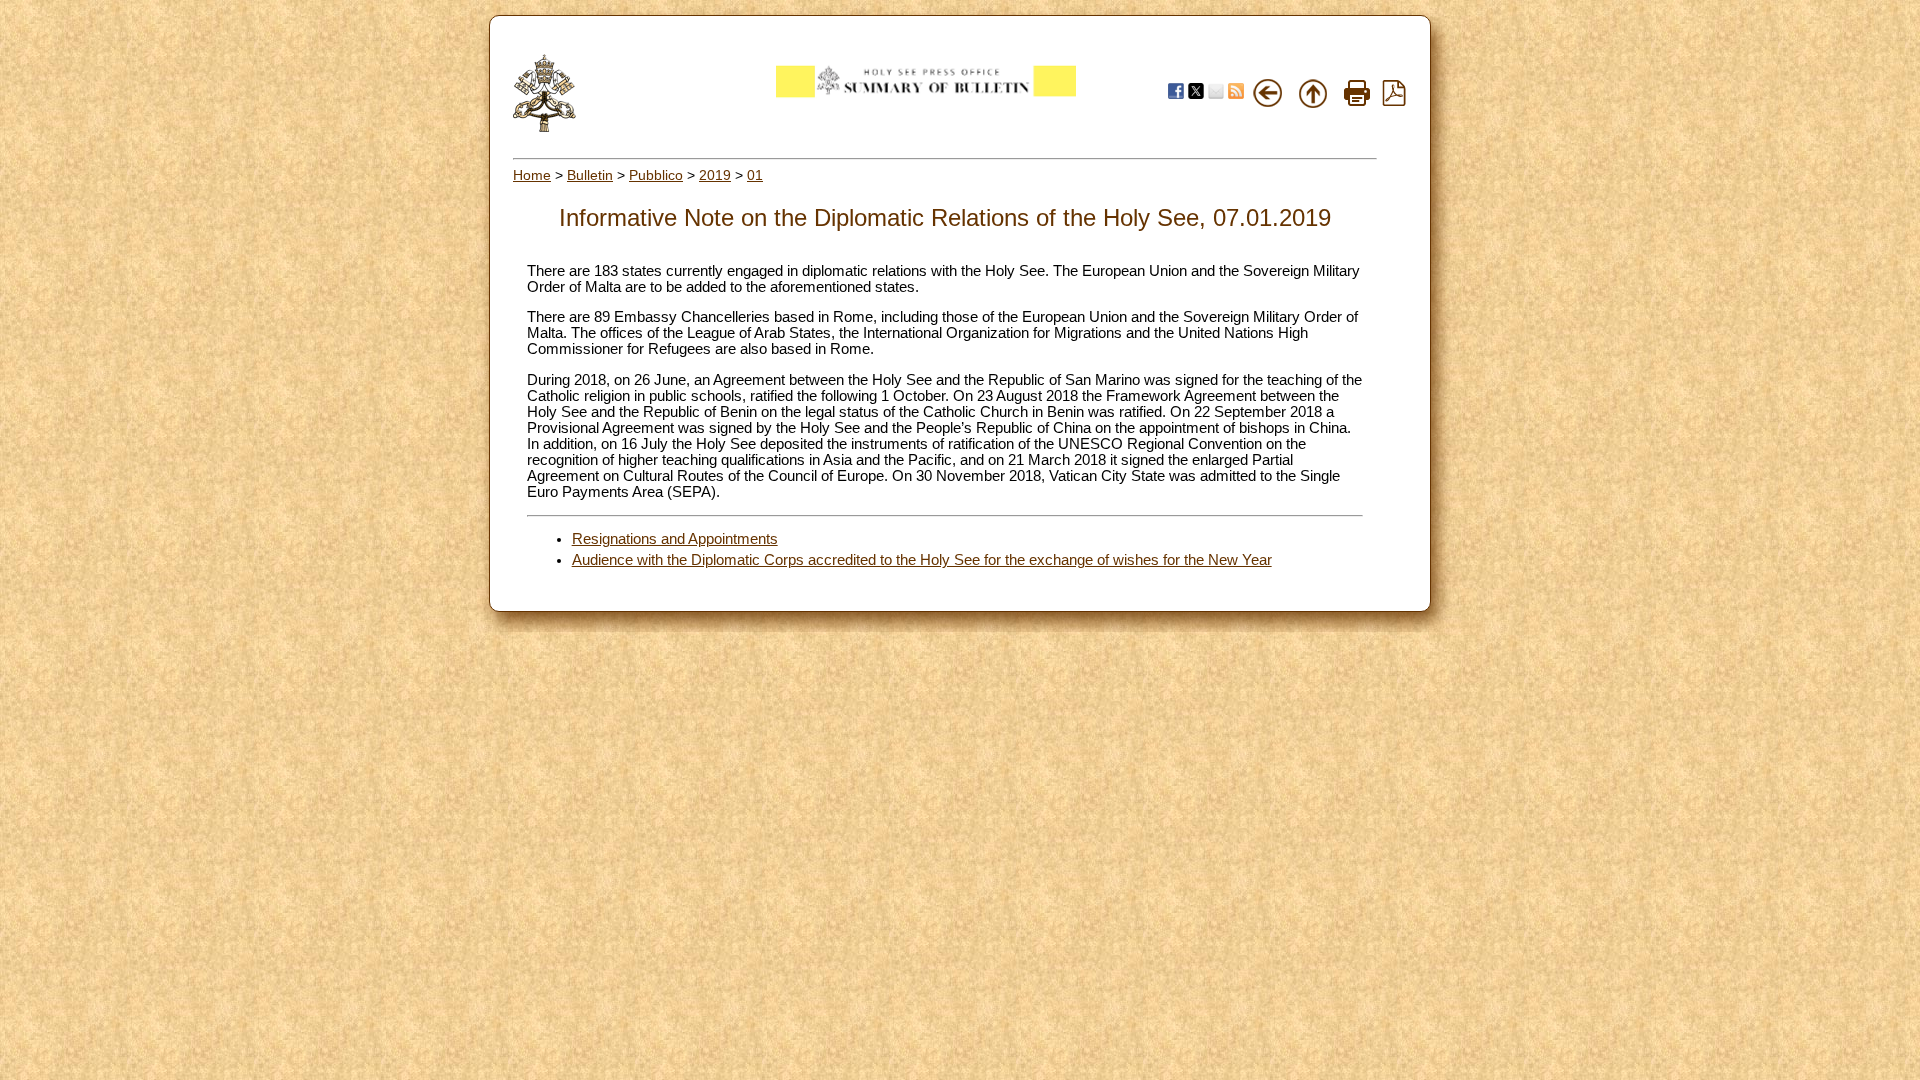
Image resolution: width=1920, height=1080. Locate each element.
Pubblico (656, 175)
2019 (715, 175)
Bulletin (590, 175)
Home (532, 175)
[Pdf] (1394, 101)
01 (755, 175)
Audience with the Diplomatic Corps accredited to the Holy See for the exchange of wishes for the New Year (922, 560)
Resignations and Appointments (675, 539)
